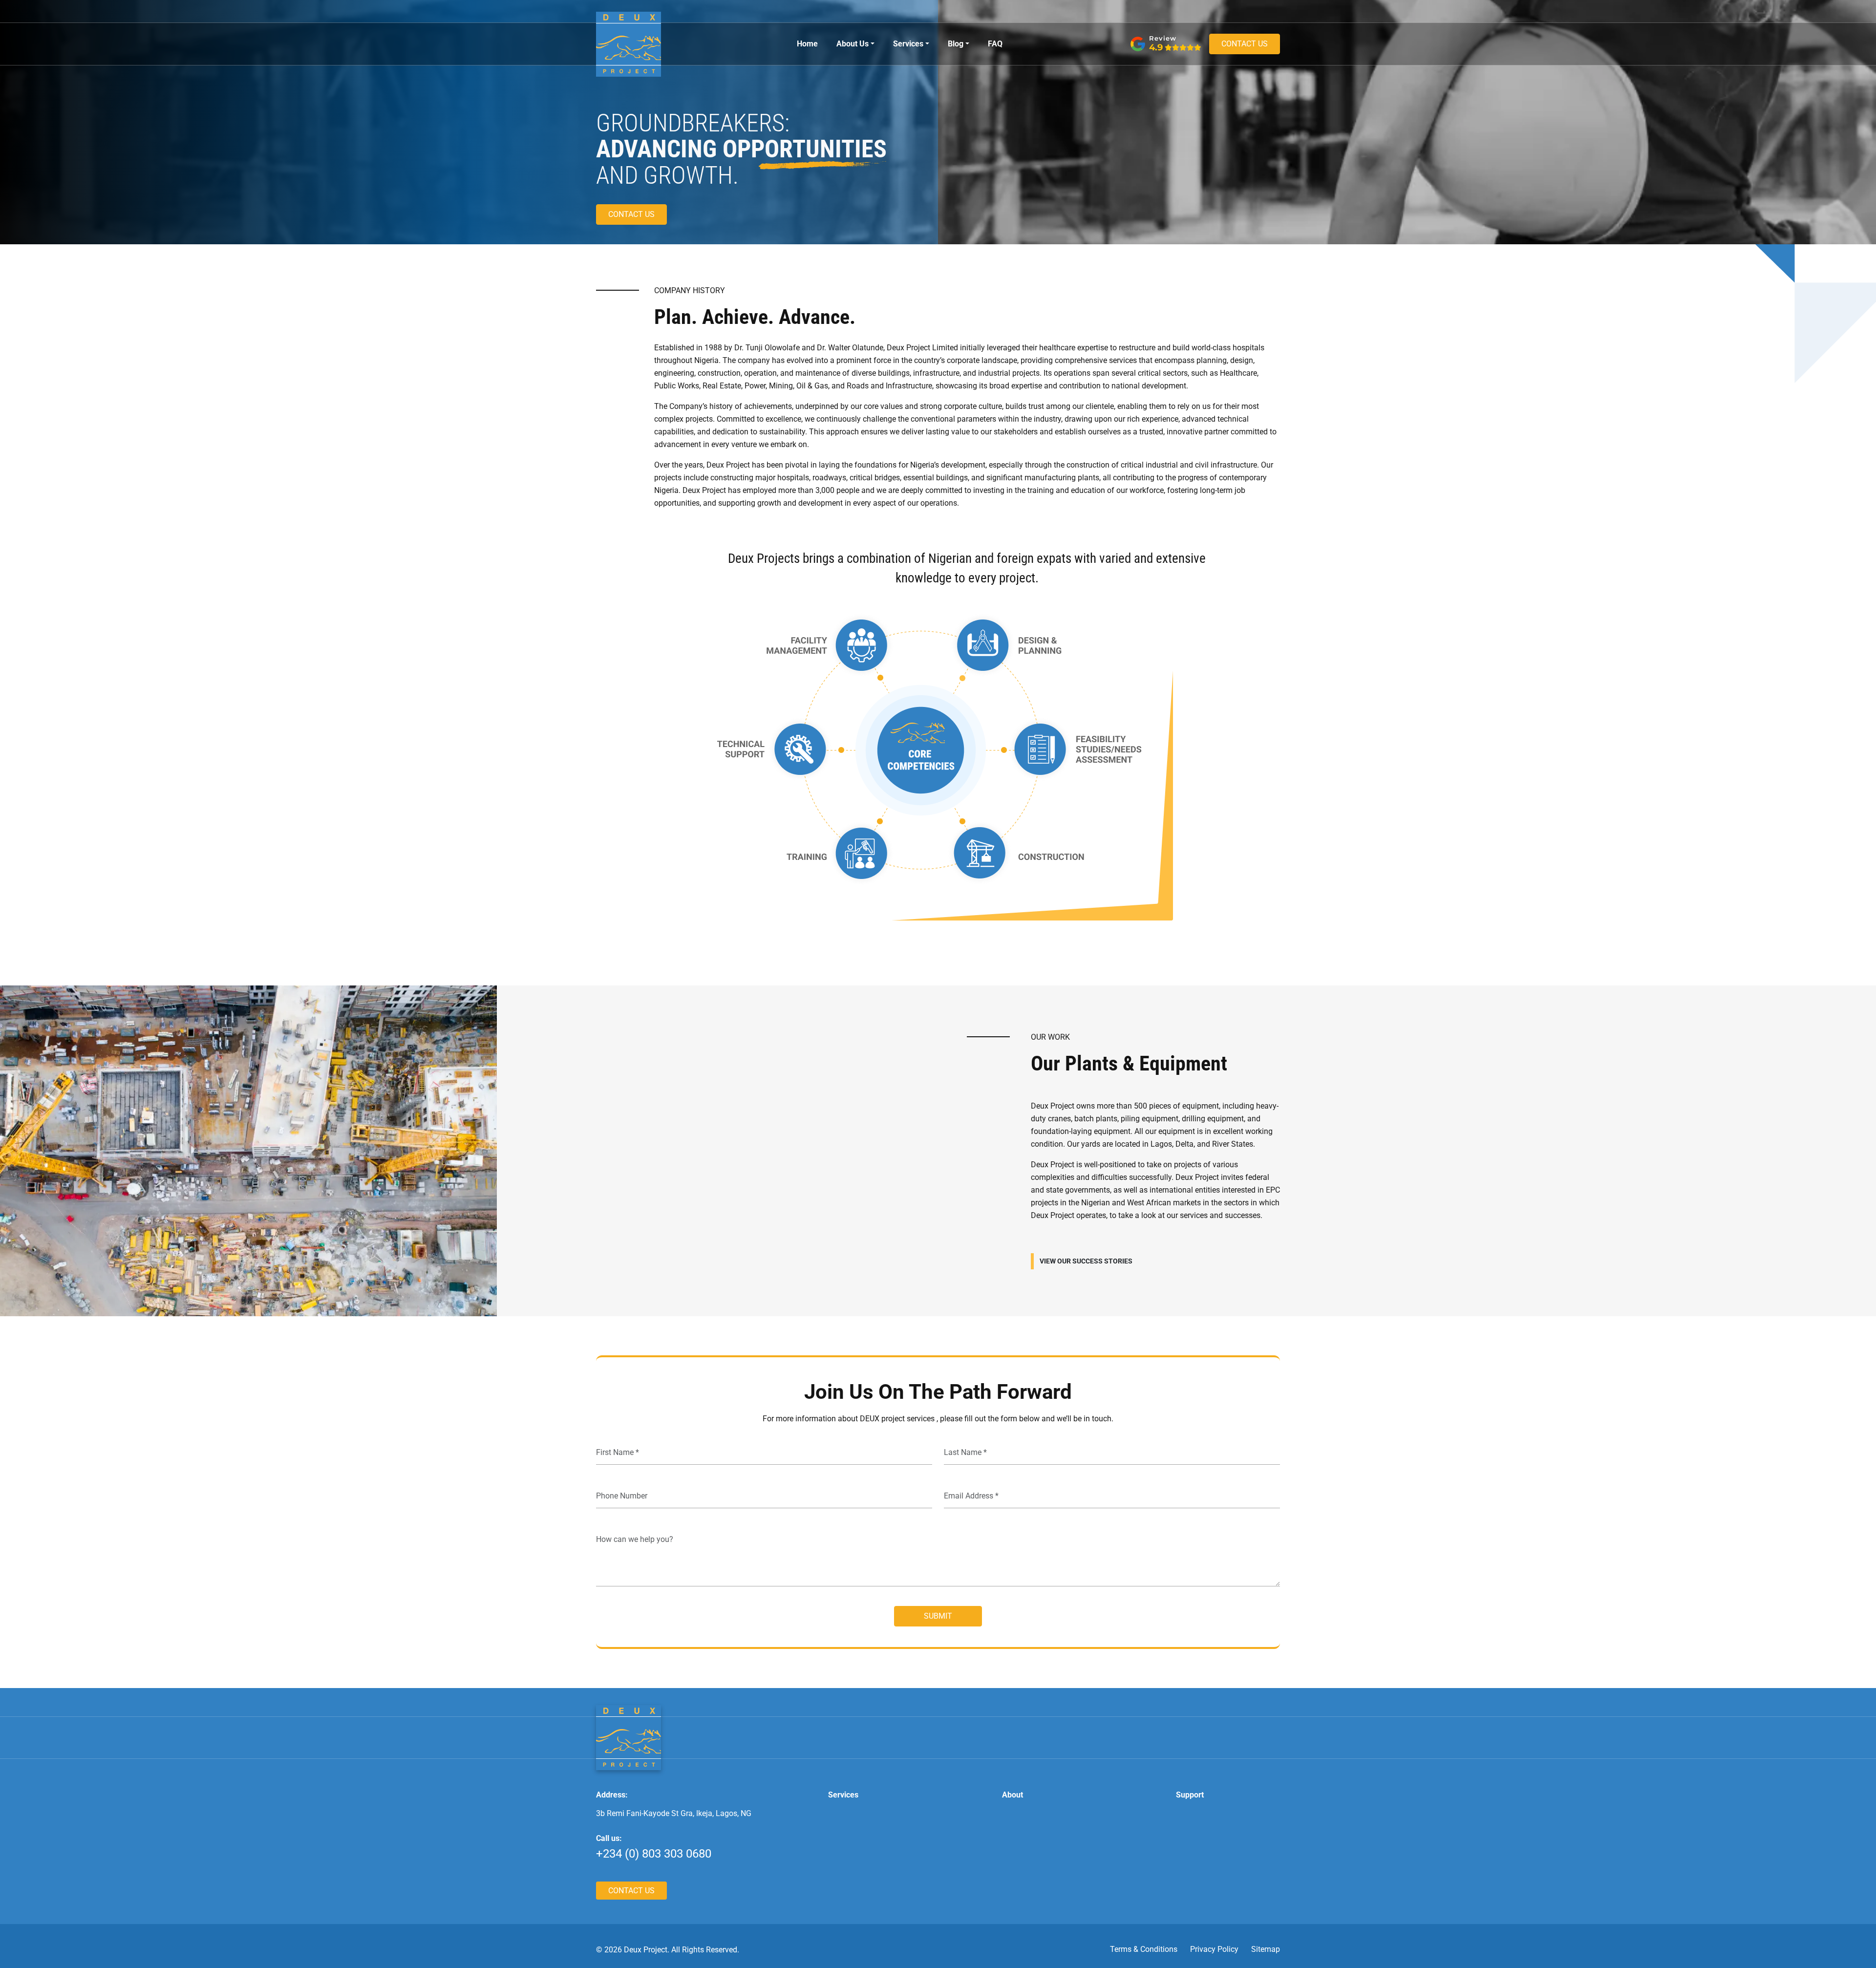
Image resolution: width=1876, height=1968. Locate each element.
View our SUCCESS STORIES (1086, 1261)
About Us (853, 44)
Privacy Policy (1214, 1949)
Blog (956, 44)
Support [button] (1190, 1795)
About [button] (1013, 1795)
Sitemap (1266, 1949)
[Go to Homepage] (629, 1737)
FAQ (995, 44)
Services (908, 44)
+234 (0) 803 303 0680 (654, 1854)
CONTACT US (1245, 44)
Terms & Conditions (1144, 1949)
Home (807, 44)
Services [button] (843, 1795)
